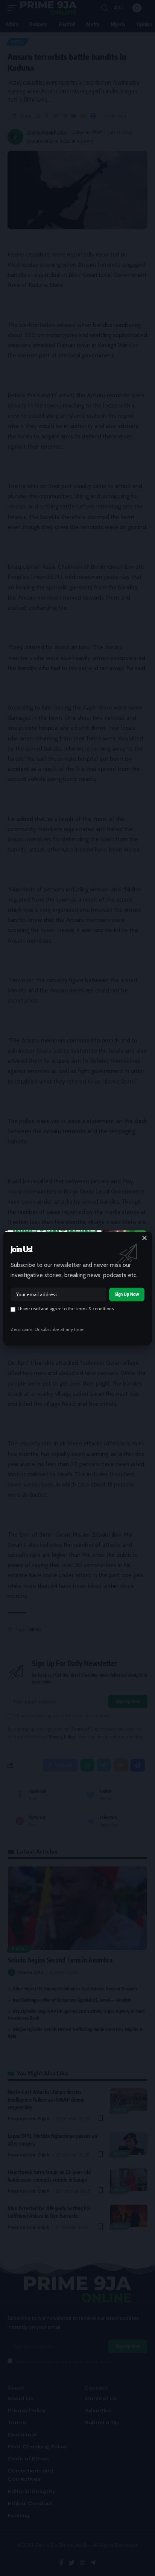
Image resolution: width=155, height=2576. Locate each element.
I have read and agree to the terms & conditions (66, 1309)
